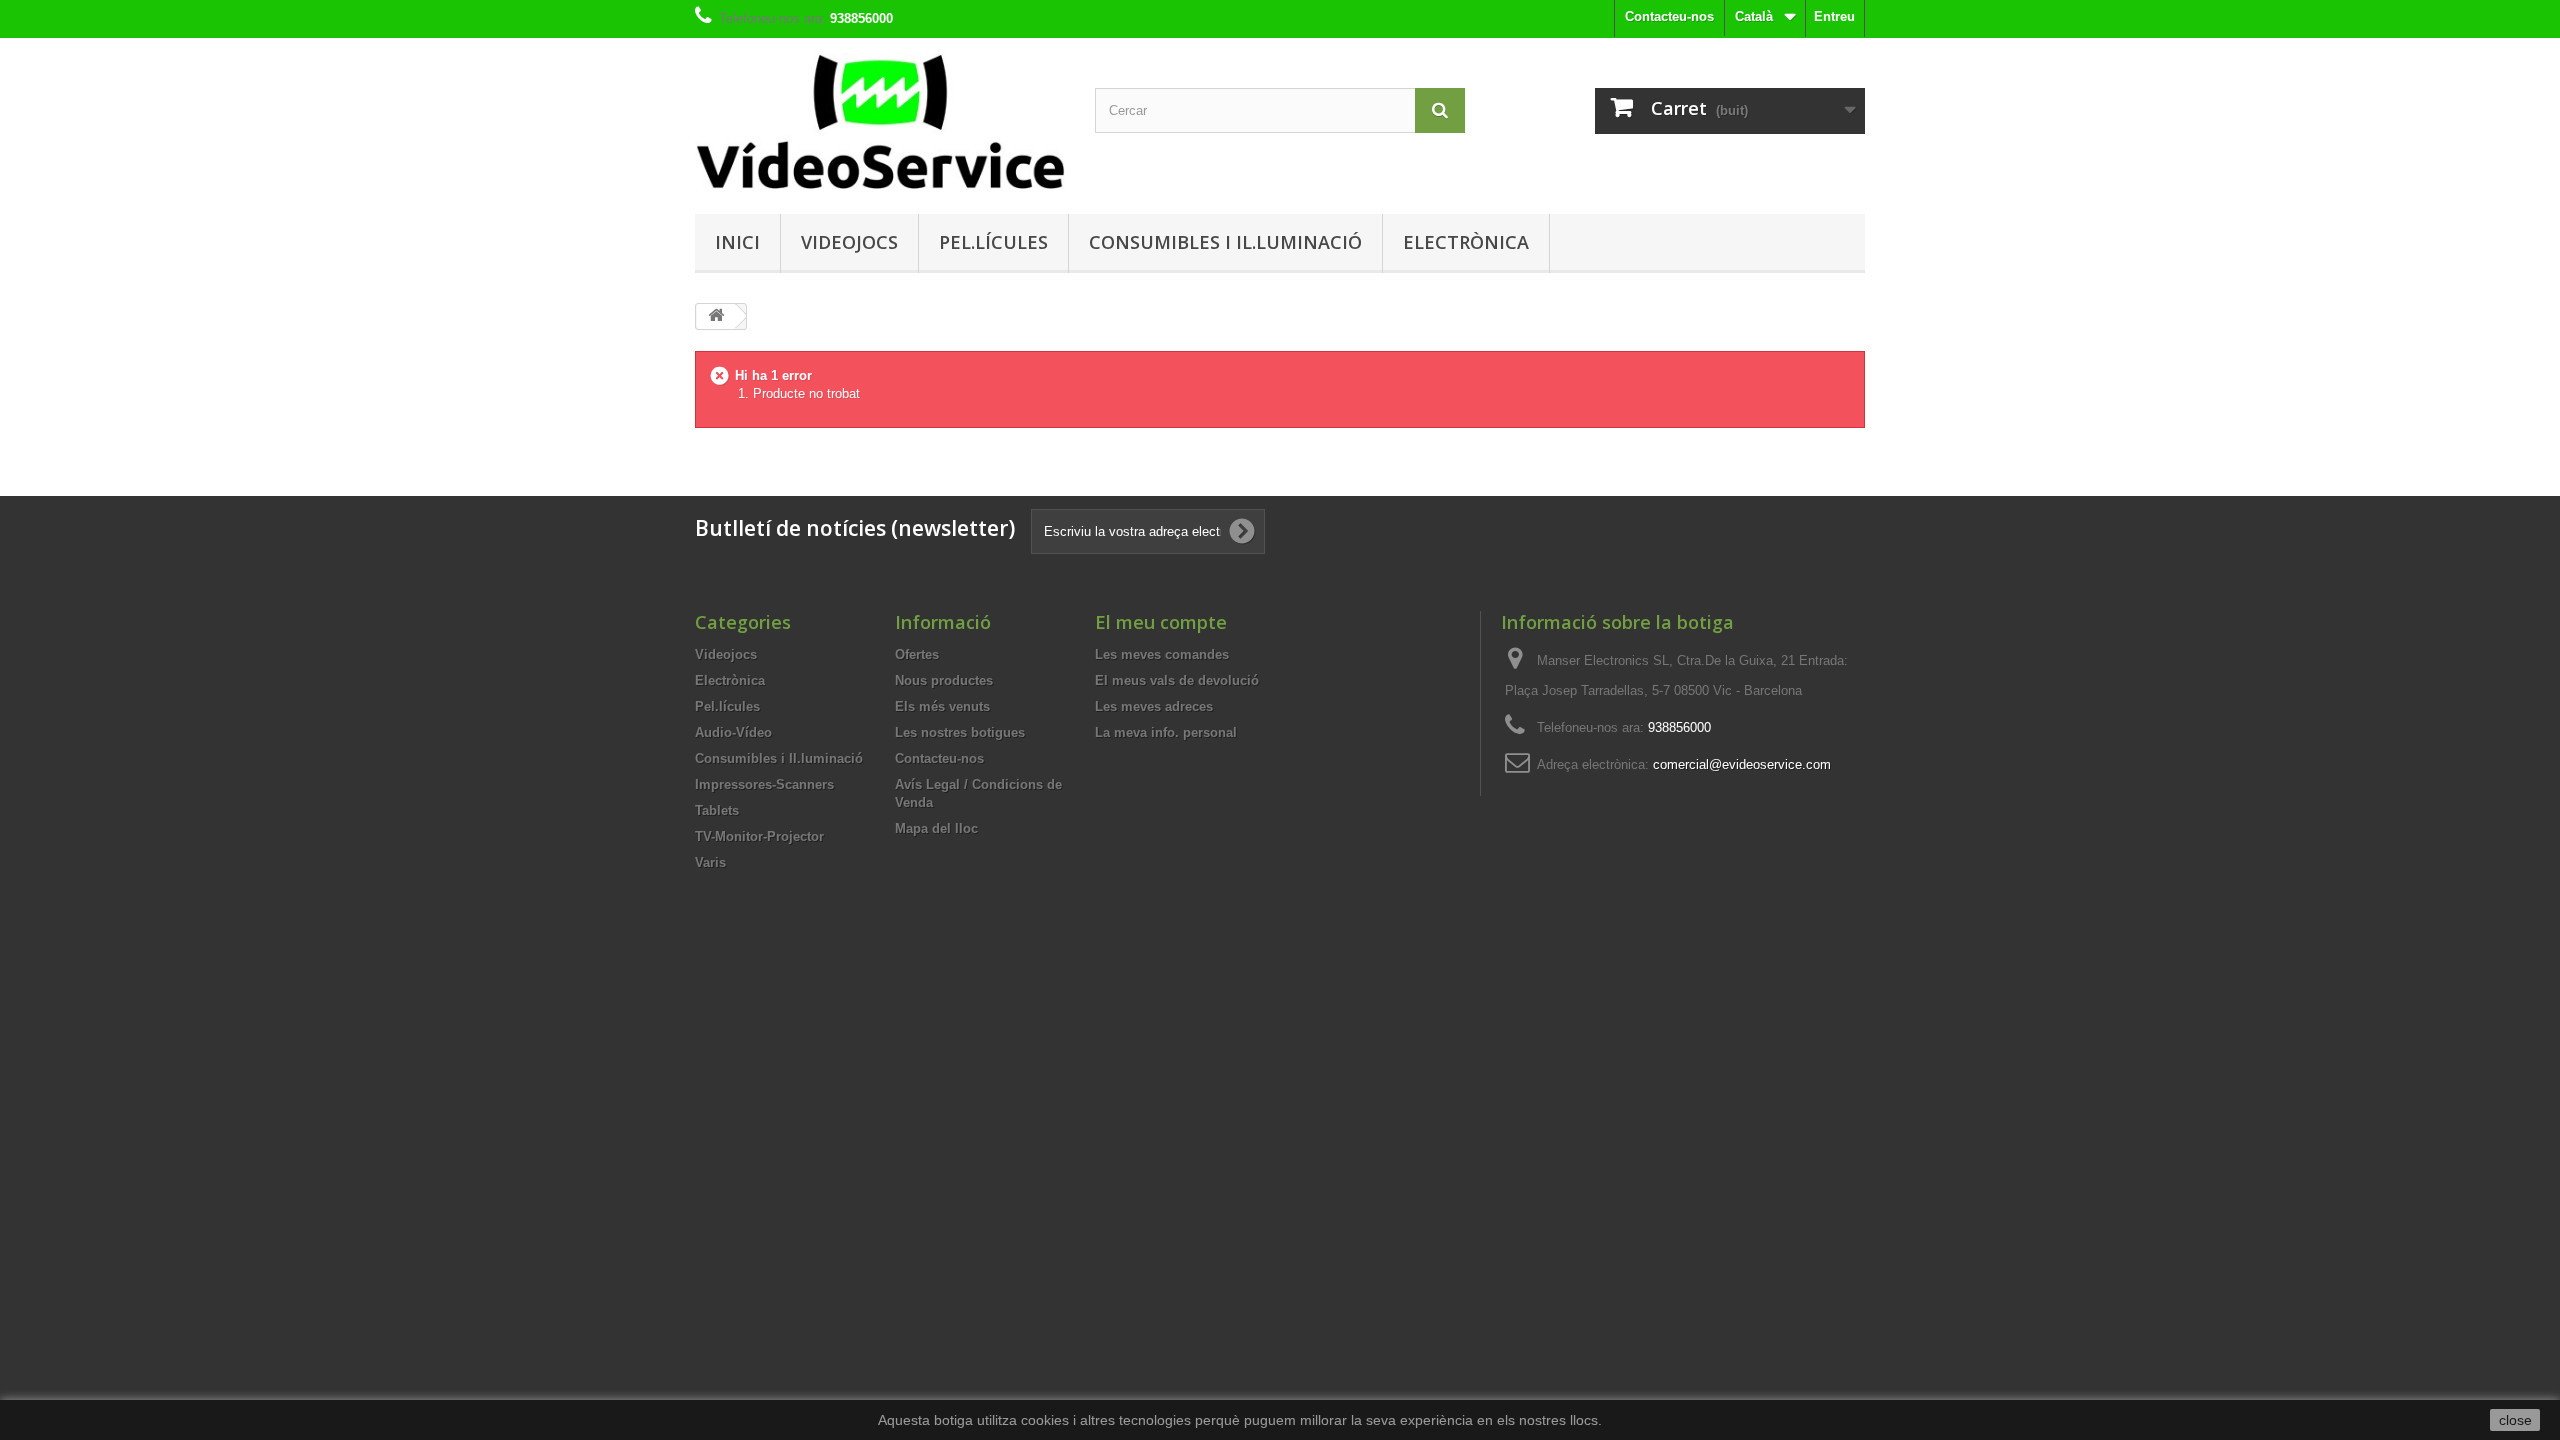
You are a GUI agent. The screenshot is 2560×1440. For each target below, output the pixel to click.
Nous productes (944, 680)
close (2515, 1420)
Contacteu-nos (1669, 16)
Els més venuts (942, 706)
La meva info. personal (1166, 732)
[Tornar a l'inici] (716, 316)
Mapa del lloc (936, 828)
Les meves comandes (1162, 654)
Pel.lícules (993, 242)
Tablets (717, 810)
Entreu (1834, 16)
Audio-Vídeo (733, 732)
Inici (737, 242)
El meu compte (1161, 622)
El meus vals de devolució (1177, 680)
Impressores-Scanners (764, 784)
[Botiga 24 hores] (880, 121)
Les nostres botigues (960, 732)
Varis (710, 862)
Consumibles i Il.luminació (1225, 242)
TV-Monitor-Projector (759, 836)
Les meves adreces (1154, 706)
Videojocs (849, 242)
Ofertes (917, 654)
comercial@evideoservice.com (1742, 764)
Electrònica (1466, 242)
